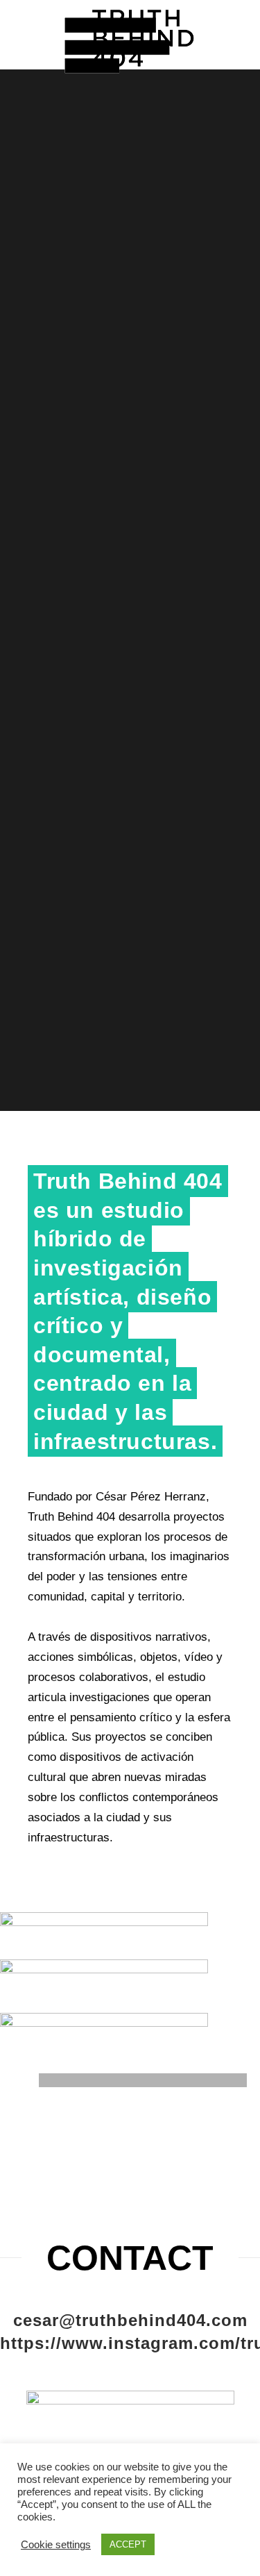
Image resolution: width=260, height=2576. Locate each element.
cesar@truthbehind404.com (130, 2320)
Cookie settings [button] (56, 2545)
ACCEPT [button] (128, 2544)
